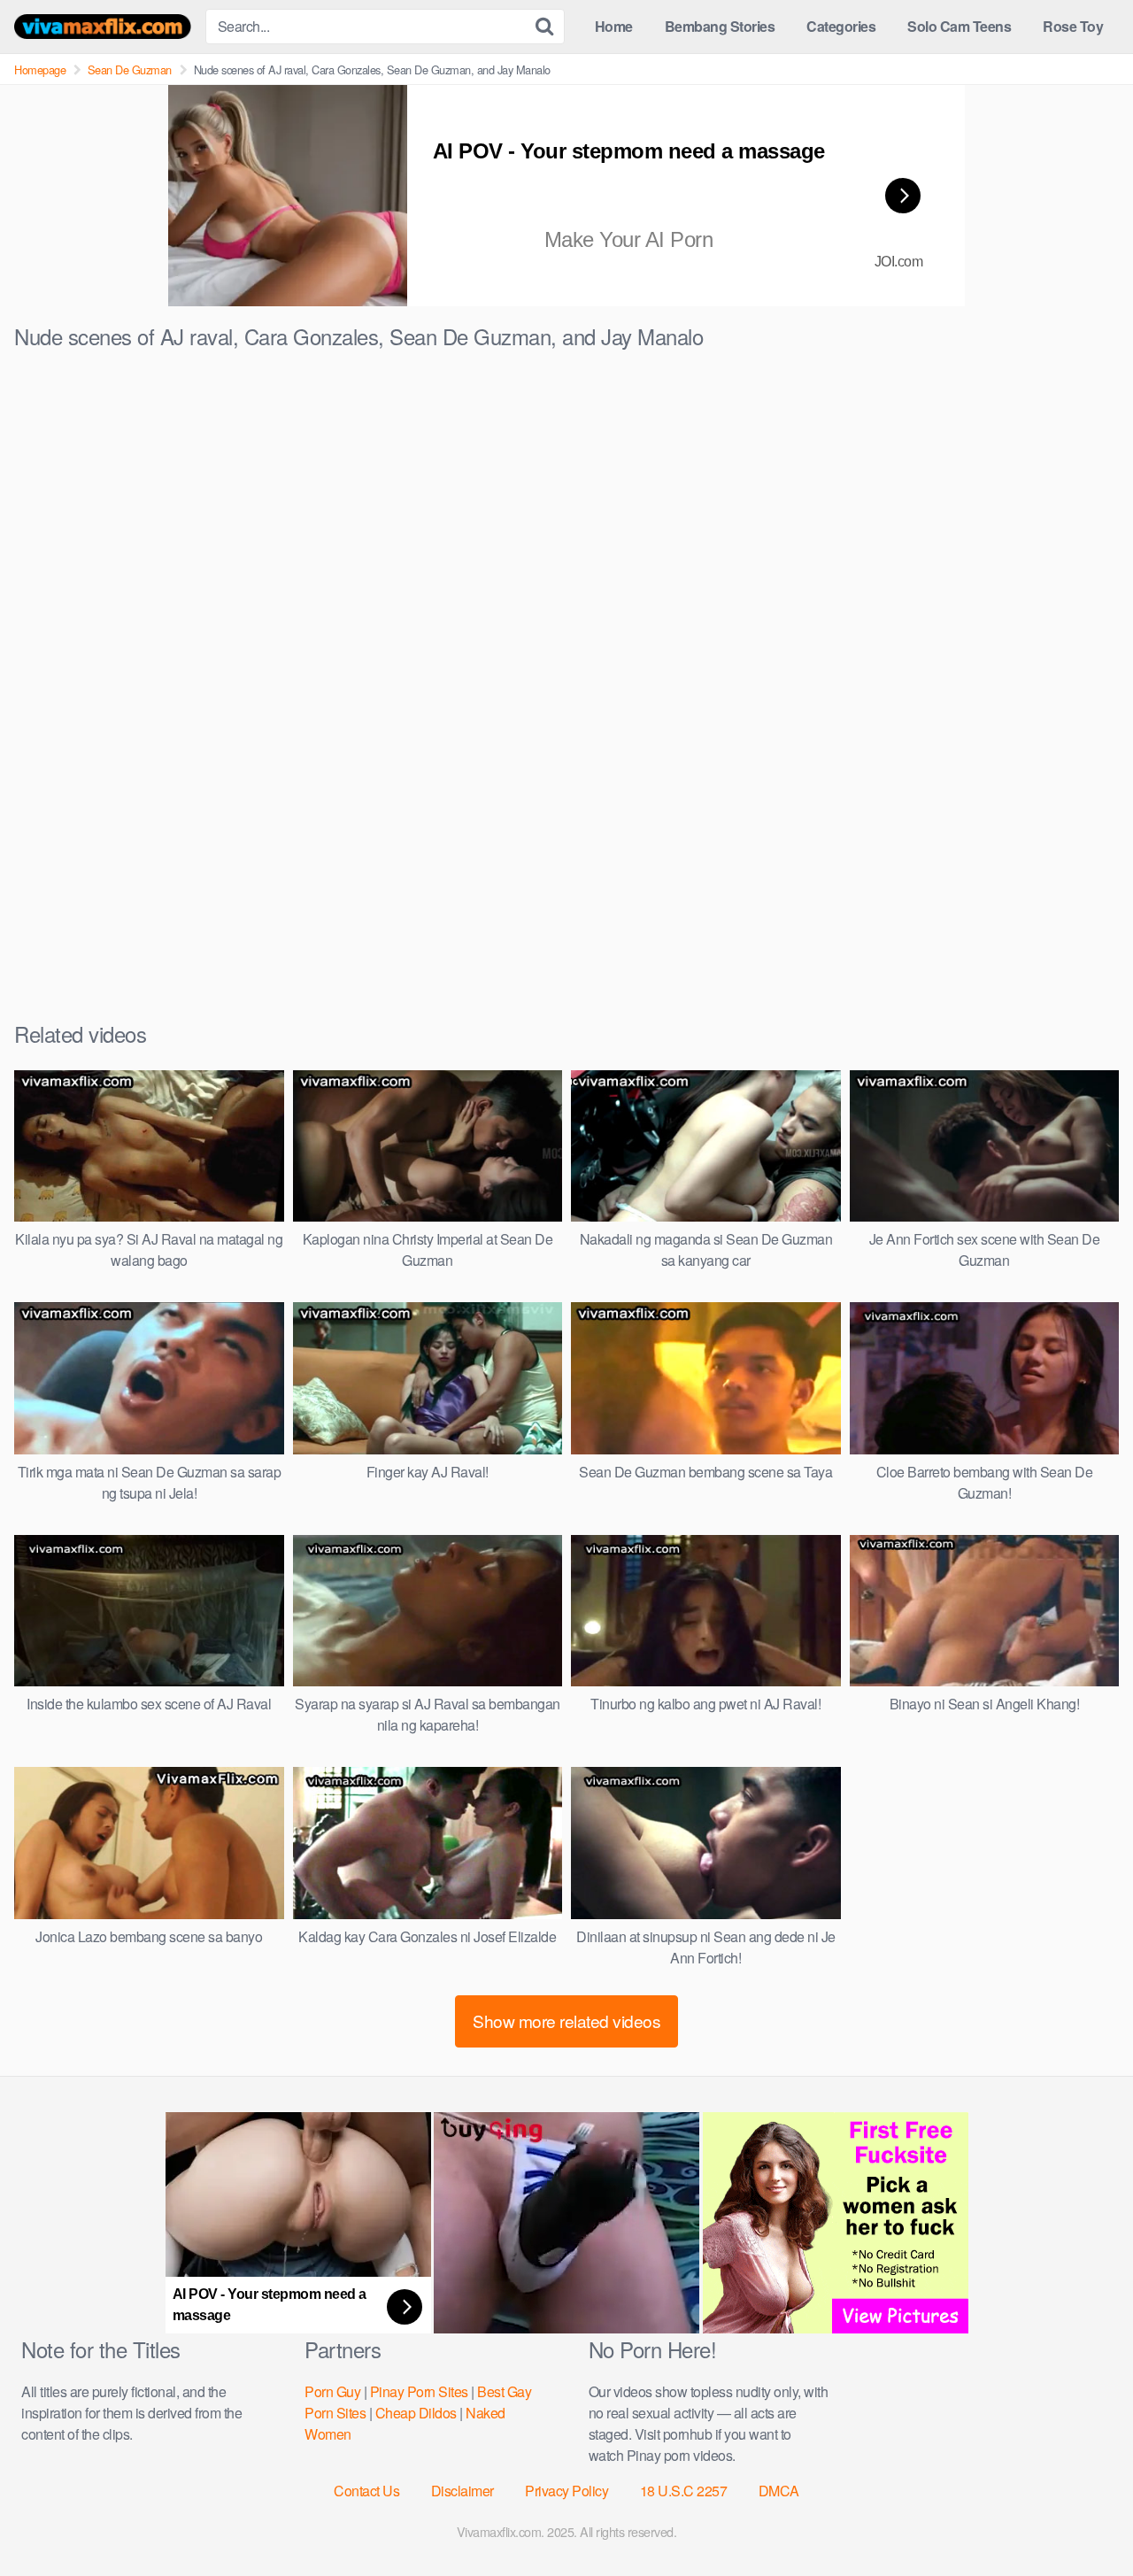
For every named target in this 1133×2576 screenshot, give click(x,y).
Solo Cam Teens (959, 26)
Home (614, 26)
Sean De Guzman (130, 69)
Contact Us (366, 2491)
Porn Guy (332, 2391)
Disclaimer (462, 2491)
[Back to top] (1084, 2519)
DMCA (779, 2491)
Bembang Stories (720, 26)
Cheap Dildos (416, 2413)
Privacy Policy (566, 2491)
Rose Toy (1073, 26)
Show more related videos (566, 2021)
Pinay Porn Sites (419, 2391)
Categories (841, 26)
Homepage (40, 69)
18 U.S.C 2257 (684, 2491)
